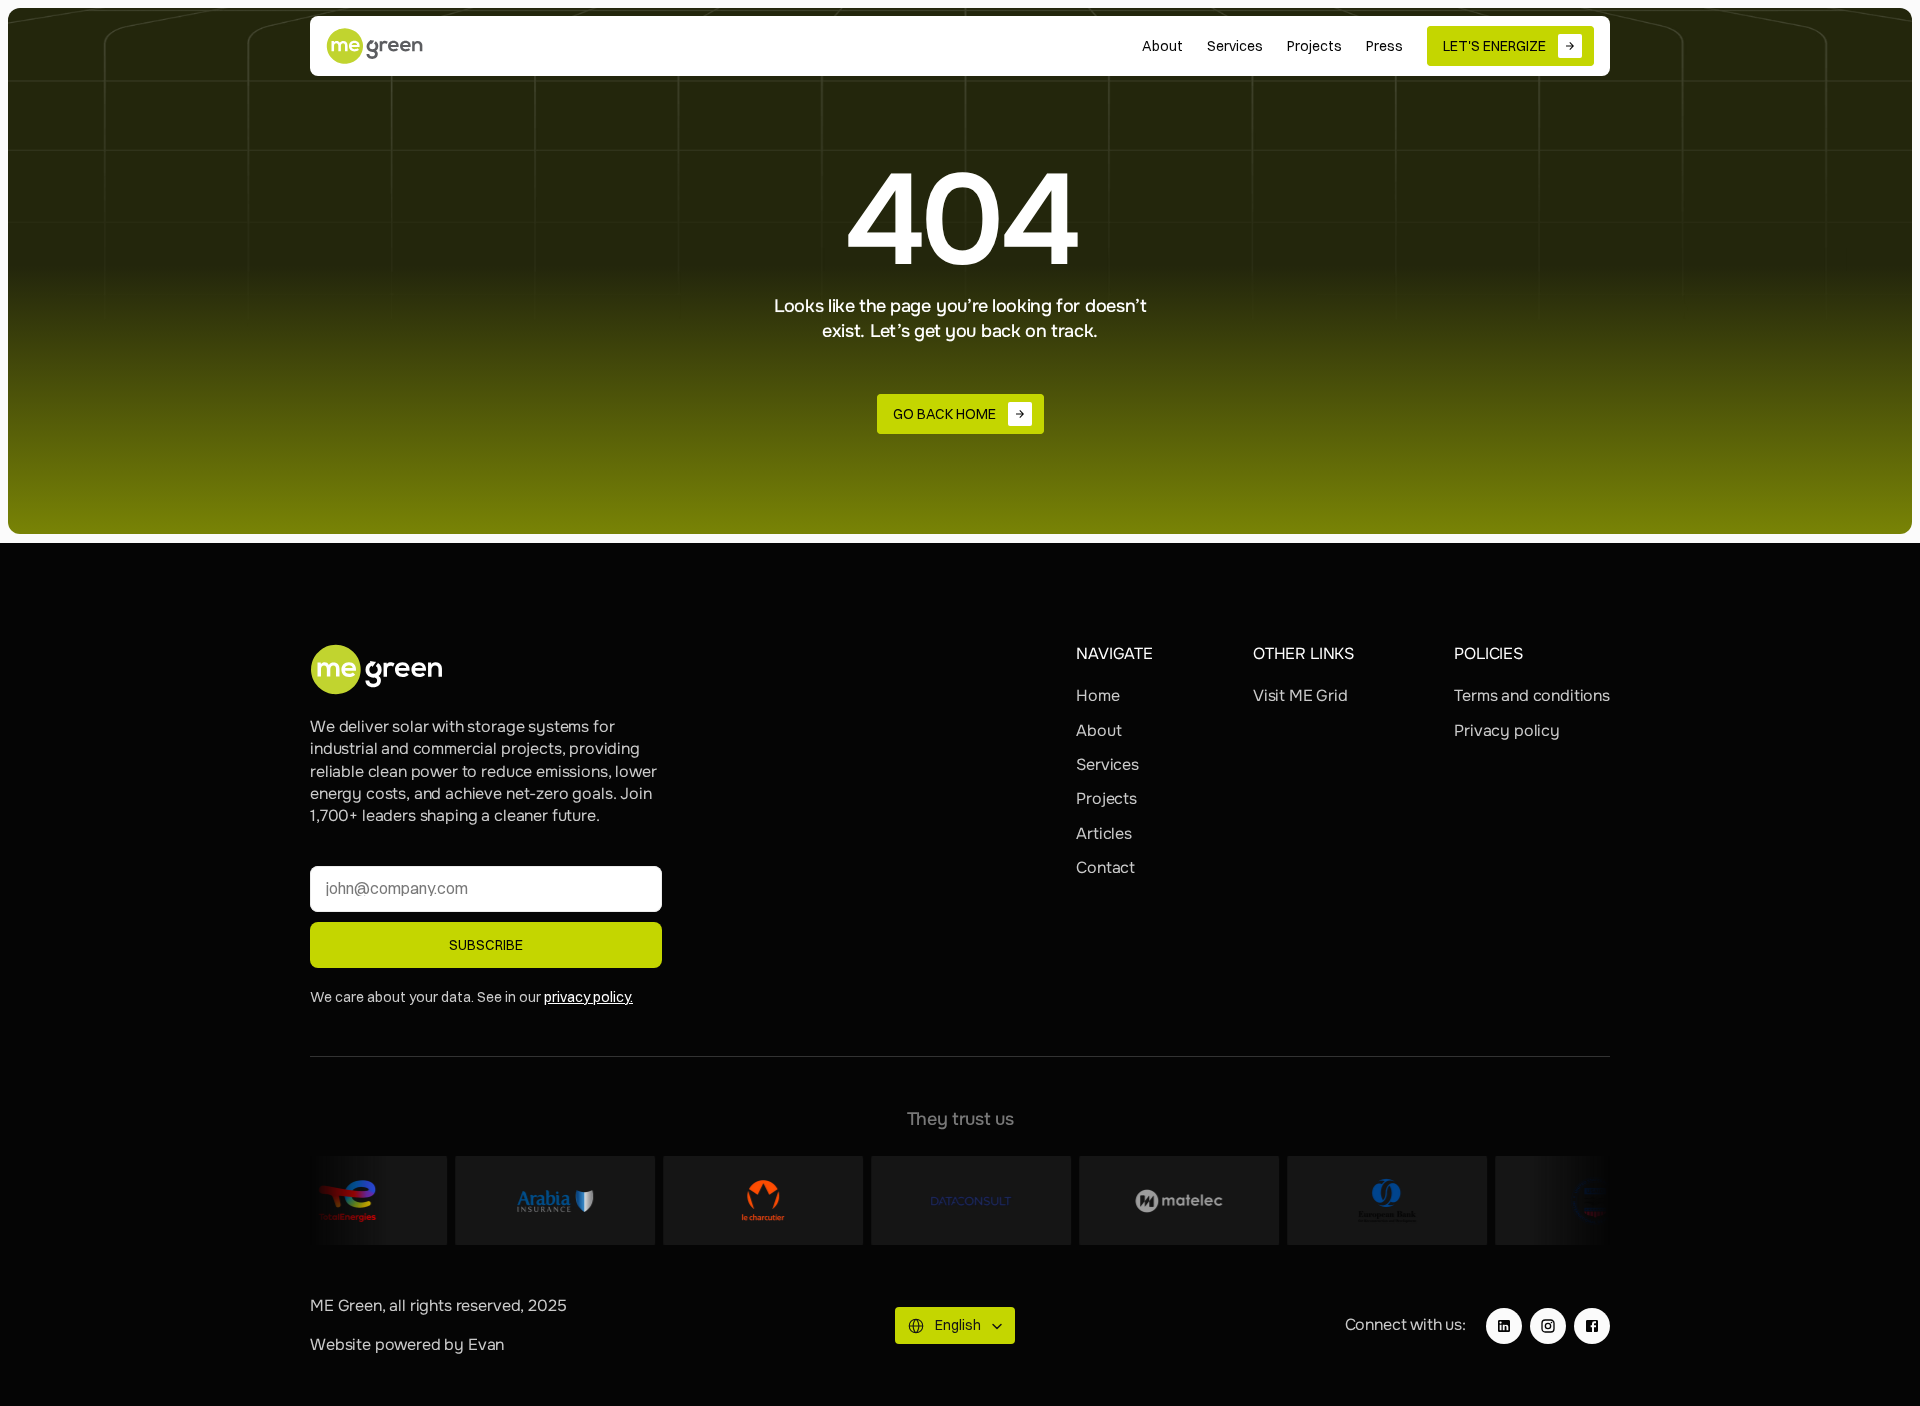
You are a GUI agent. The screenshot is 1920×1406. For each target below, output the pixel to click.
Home (1097, 695)
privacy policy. (588, 997)
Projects (1106, 798)
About (1098, 730)
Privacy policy (1507, 730)
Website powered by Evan (407, 1344)
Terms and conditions (1532, 695)
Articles (1104, 833)
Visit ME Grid (1300, 695)
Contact (1105, 867)
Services (1107, 764)
